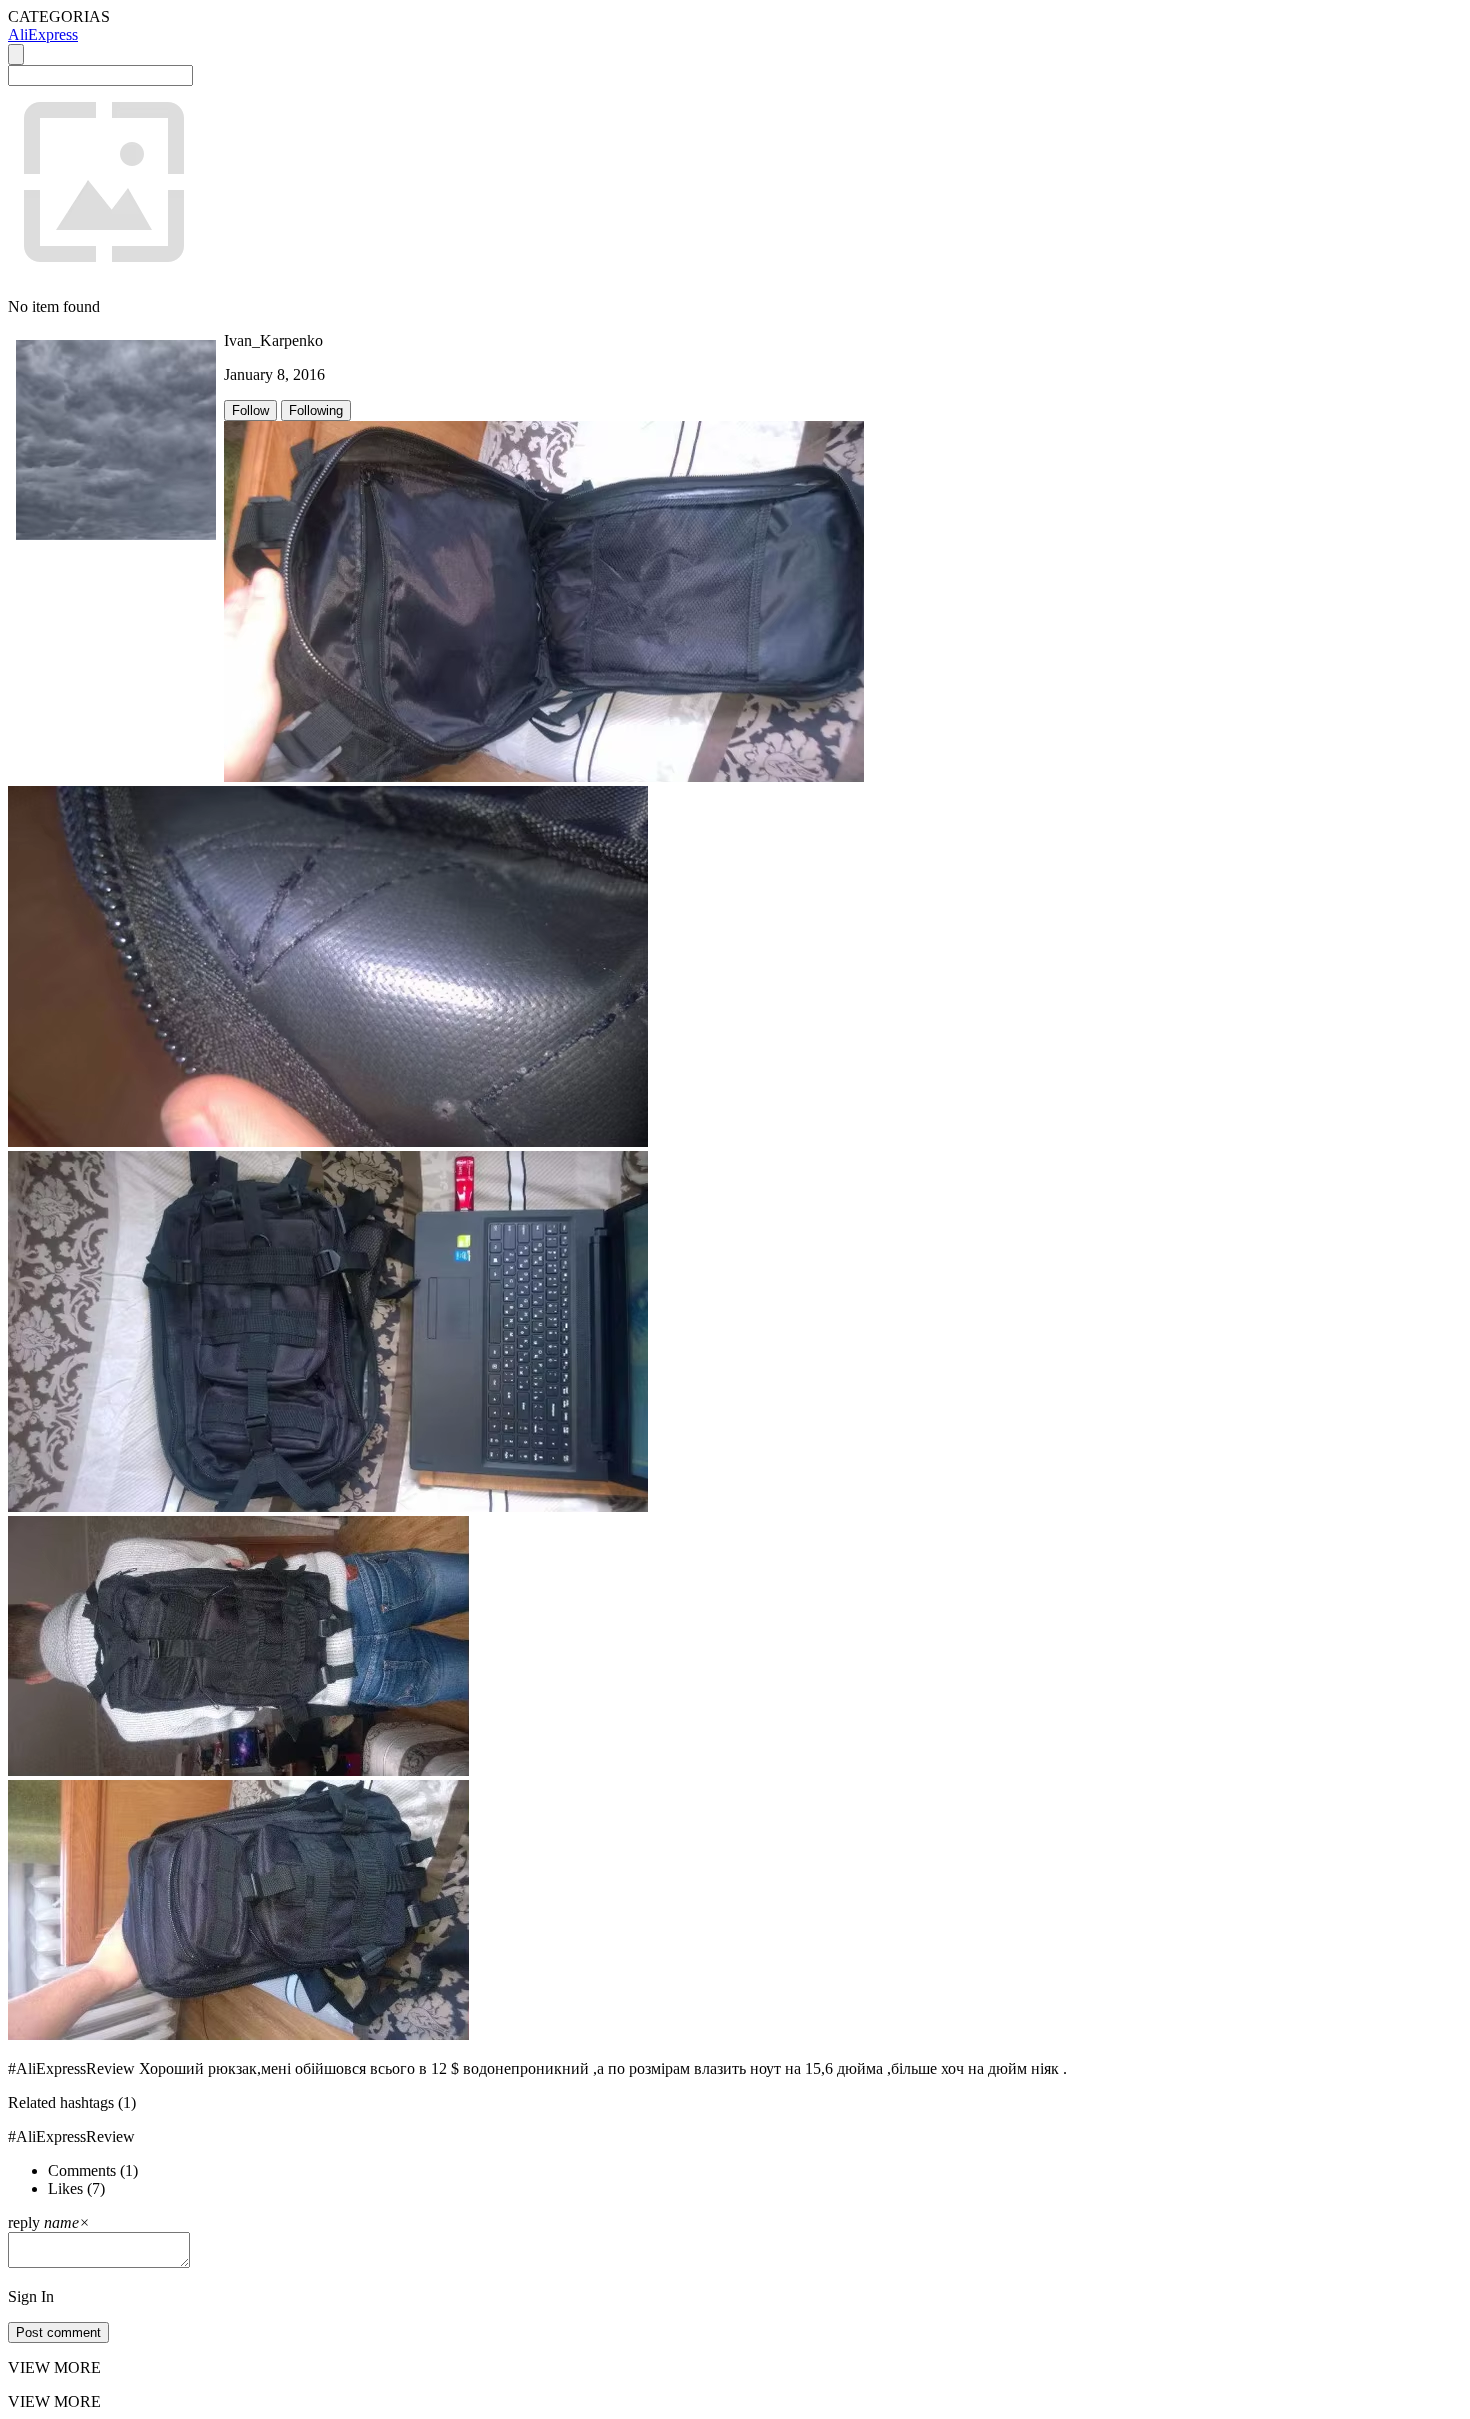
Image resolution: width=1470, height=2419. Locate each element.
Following (316, 410)
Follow (250, 410)
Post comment (58, 2332)
